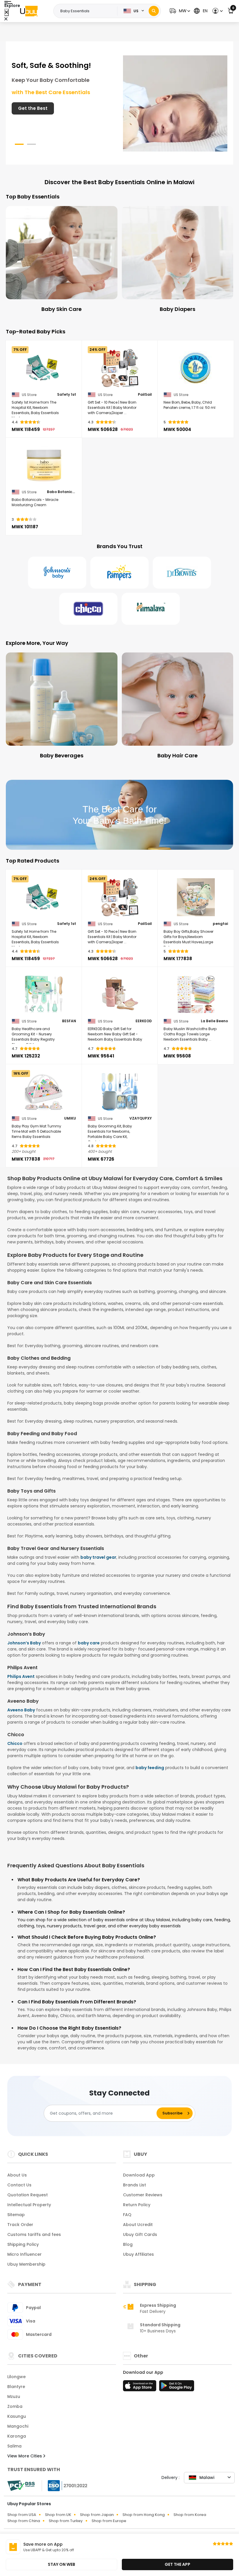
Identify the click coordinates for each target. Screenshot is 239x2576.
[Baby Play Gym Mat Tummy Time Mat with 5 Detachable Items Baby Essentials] (44, 1092)
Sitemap (16, 2215)
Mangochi (18, 2426)
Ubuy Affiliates (138, 2254)
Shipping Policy (23, 2244)
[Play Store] (177, 2387)
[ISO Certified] (65, 2485)
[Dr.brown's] (182, 573)
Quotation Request (28, 2195)
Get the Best (33, 108)
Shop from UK (58, 2515)
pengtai (220, 924)
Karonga (17, 2436)
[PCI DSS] (21, 2486)
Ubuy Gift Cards (140, 2234)
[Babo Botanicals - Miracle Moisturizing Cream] (44, 465)
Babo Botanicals (61, 492)
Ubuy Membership (26, 2264)
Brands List (135, 2185)
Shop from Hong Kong (144, 2515)
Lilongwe (16, 2377)
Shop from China (24, 2521)
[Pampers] (119, 573)
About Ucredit (138, 2225)
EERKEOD (144, 1021)
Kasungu (17, 2416)
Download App (139, 2175)
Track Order (20, 2225)
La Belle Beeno (214, 1021)
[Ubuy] (29, 11)
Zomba (15, 2406)
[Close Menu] (7, 12)
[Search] (154, 11)
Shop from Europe (109, 2521)
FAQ (127, 2215)
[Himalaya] (151, 609)
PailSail (145, 395)
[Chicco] (88, 609)
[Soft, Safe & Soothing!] (175, 103)
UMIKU (70, 1118)
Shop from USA (22, 2515)
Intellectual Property (29, 2205)
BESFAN (69, 1021)
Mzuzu (14, 2396)
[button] (179, 11)
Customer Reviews (143, 2195)
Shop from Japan (97, 2515)
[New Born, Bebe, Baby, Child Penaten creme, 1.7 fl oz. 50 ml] (196, 368)
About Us (17, 2175)
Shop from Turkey (66, 2521)
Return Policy (137, 2205)
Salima (14, 2446)
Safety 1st (67, 395)
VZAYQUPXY (141, 1118)
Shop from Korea (190, 2515)
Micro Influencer (24, 2254)
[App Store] (140, 2387)
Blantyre (16, 2387)
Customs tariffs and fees (34, 2234)
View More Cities (25, 2456)
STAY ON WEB (61, 2564)
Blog (128, 2244)
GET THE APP (178, 2564)
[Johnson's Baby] (57, 573)
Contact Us (19, 2185)
